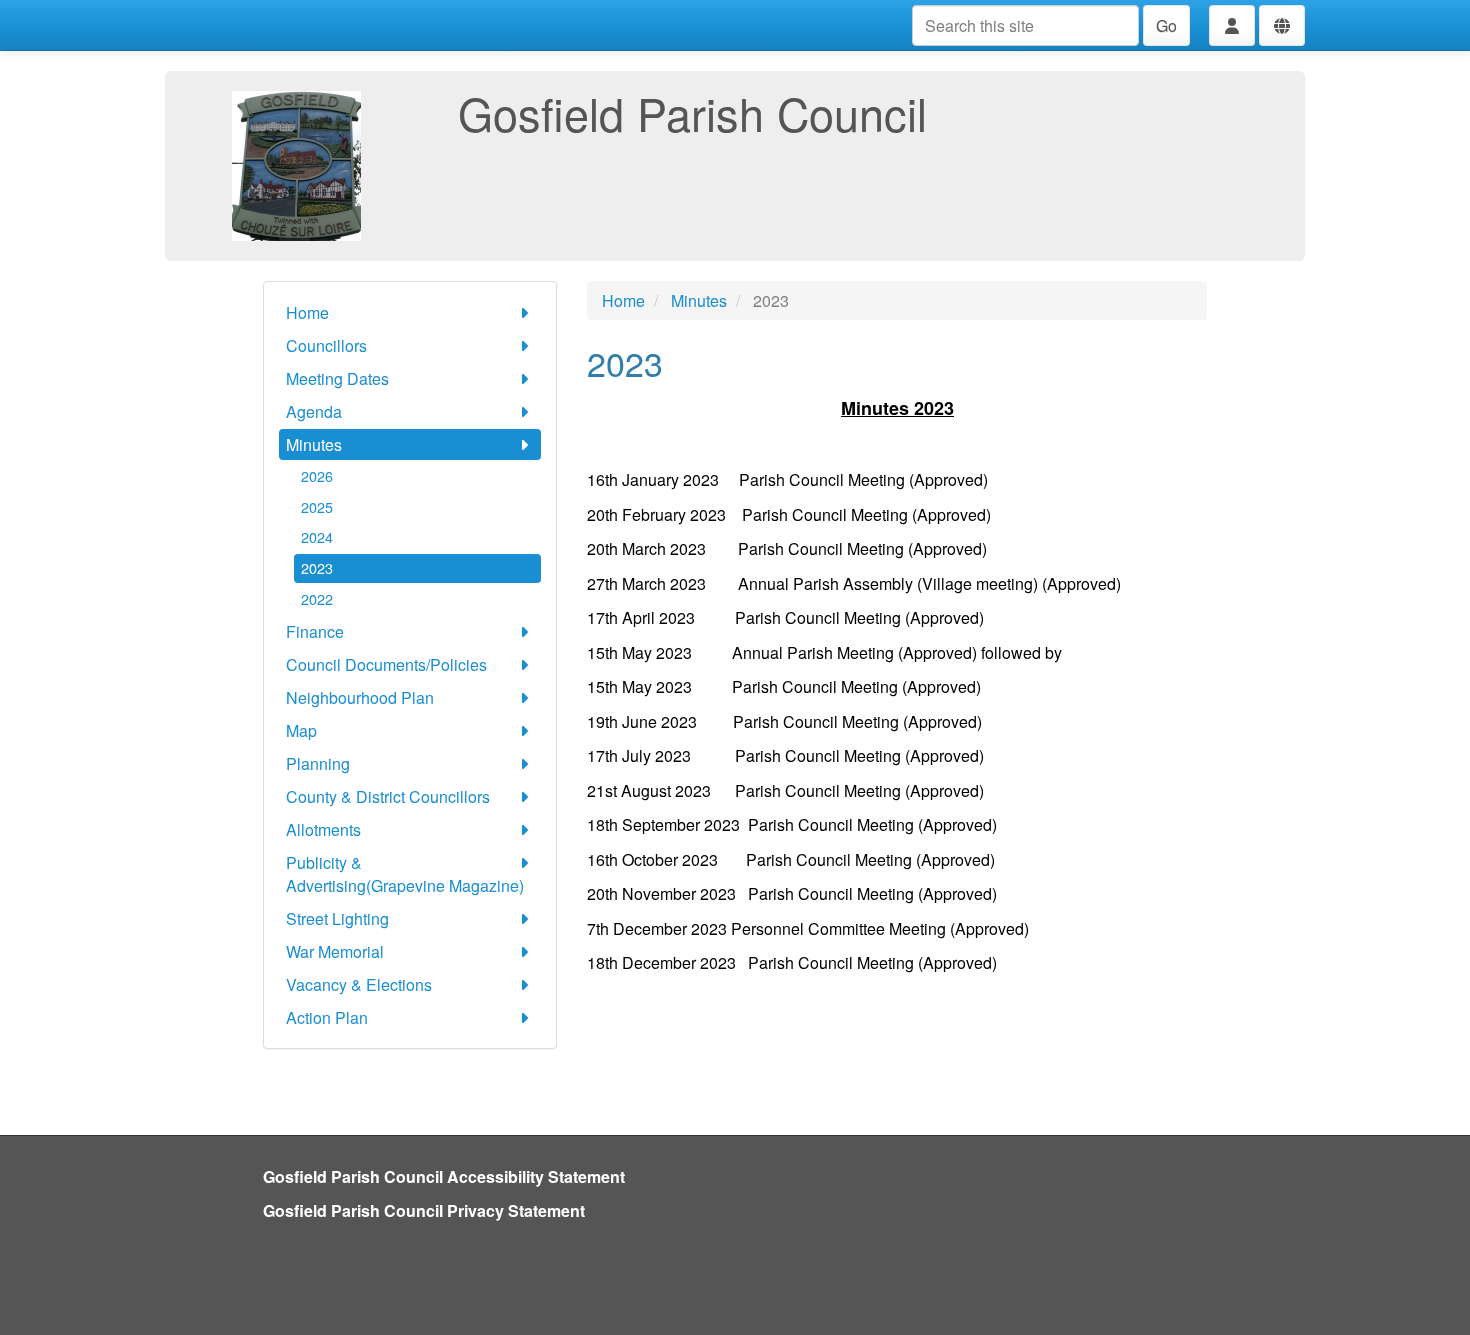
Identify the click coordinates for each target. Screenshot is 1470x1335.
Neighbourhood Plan (360, 697)
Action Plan (327, 1017)
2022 (317, 598)
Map (301, 730)
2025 (317, 506)
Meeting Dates (337, 378)
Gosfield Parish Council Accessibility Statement (444, 1176)
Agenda (314, 411)
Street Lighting (337, 918)
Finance (315, 631)
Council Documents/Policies (386, 664)
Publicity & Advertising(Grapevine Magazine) (405, 874)
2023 (317, 567)
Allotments (323, 829)
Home (307, 312)
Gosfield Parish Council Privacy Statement (424, 1210)
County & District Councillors (388, 796)
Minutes (314, 444)
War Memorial (335, 951)
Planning (318, 763)
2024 (317, 536)
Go (1166, 25)
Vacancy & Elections (359, 984)
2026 (317, 475)
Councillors (326, 345)
